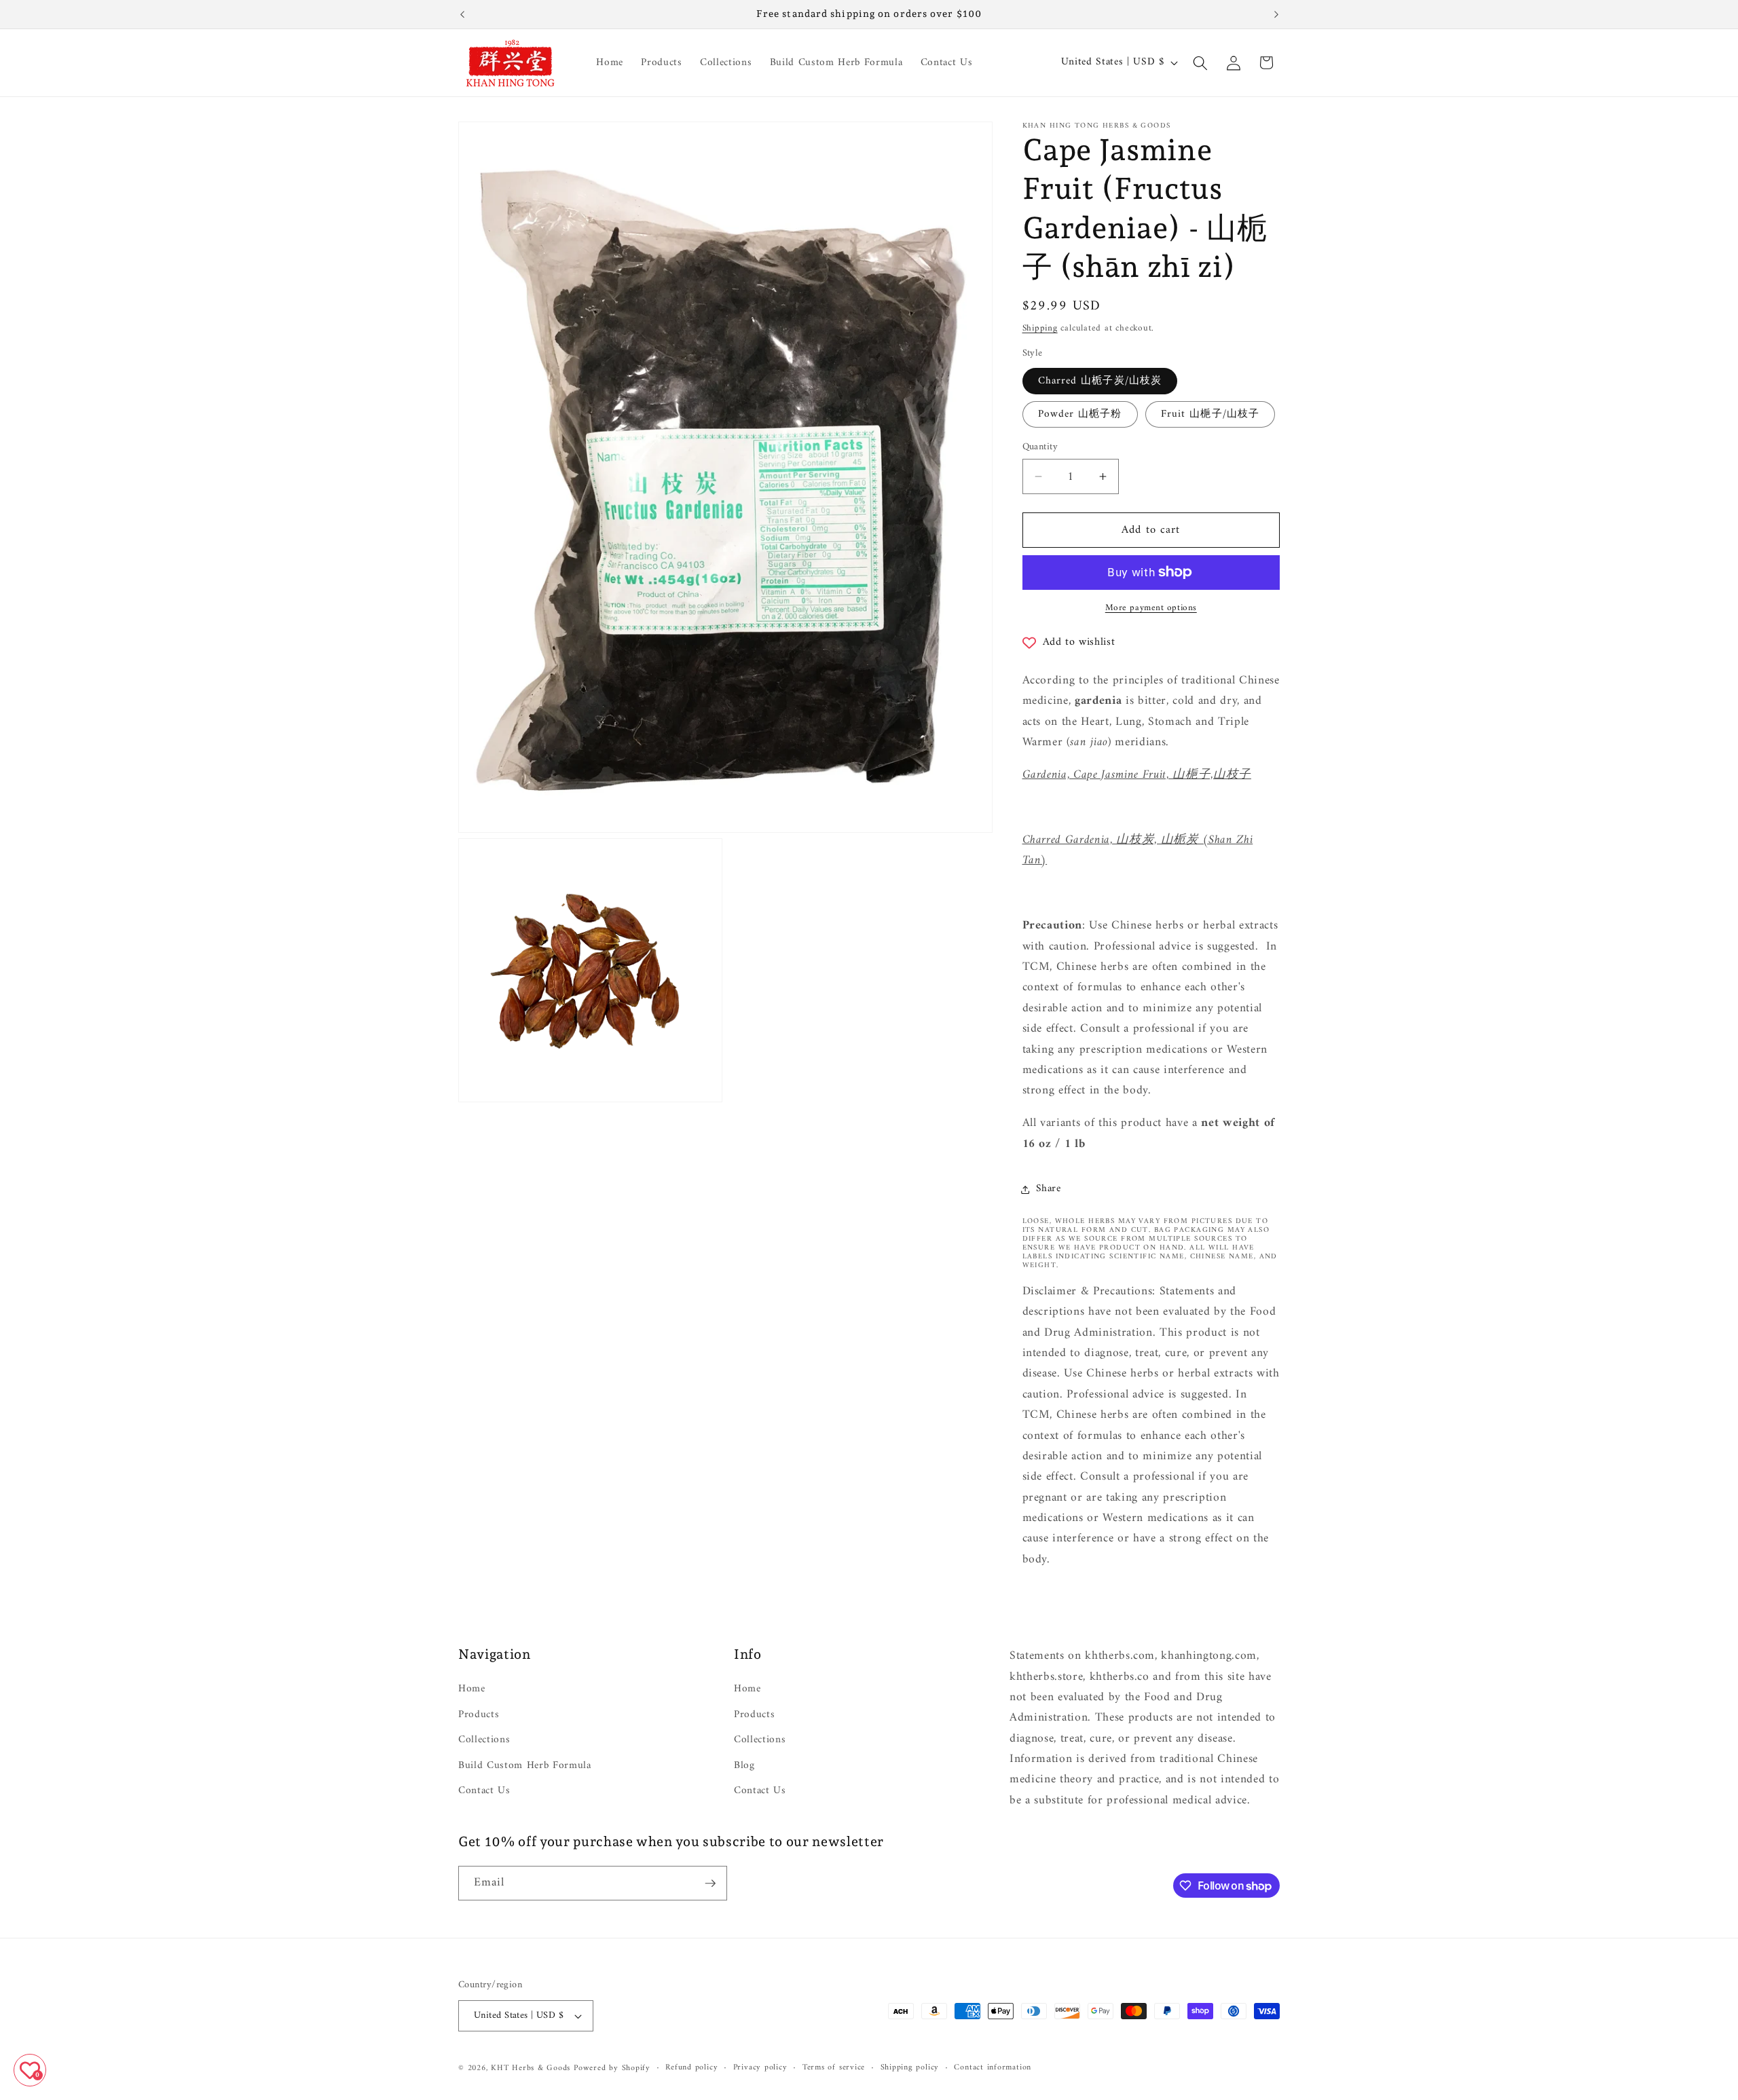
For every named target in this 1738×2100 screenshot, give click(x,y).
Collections (484, 1740)
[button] (1200, 62)
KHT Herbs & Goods (531, 2068)
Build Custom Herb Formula (525, 1766)
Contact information (993, 2068)
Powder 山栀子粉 (1080, 414)
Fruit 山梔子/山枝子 (1210, 414)
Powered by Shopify (612, 2068)
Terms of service (834, 2068)
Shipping (1040, 328)
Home (472, 1689)
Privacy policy (760, 2068)
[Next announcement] (1276, 14)
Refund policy (691, 2068)
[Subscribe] (710, 1883)
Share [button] (1049, 1189)
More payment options (1151, 608)
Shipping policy (910, 2068)
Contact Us (484, 1791)
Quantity (1040, 448)
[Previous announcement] (462, 14)
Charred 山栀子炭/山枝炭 (1100, 381)
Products (479, 1715)
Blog (744, 1766)
